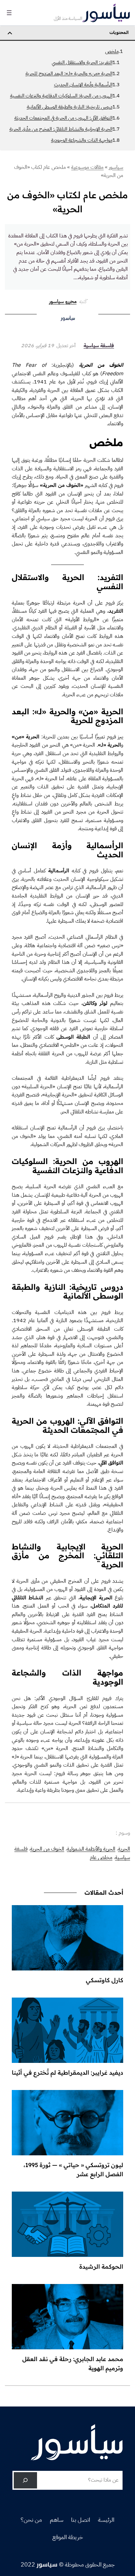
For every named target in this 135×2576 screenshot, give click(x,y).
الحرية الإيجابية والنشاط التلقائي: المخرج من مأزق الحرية (61, 129)
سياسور (47, 2564)
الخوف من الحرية (47, 1849)
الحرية (124, 1849)
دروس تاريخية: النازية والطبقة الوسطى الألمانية (70, 107)
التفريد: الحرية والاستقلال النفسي (82, 62)
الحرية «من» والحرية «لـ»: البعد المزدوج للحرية (69, 73)
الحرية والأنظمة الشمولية (91, 1849)
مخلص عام (101, 1857)
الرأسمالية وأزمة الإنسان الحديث (83, 85)
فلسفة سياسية (99, 346)
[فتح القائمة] (9, 13)
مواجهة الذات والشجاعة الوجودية (82, 140)
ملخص (112, 51)
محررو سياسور (63, 301)
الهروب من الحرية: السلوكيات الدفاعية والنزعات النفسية (61, 96)
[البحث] (25, 2480)
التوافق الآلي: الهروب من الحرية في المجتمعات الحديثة (63, 118)
